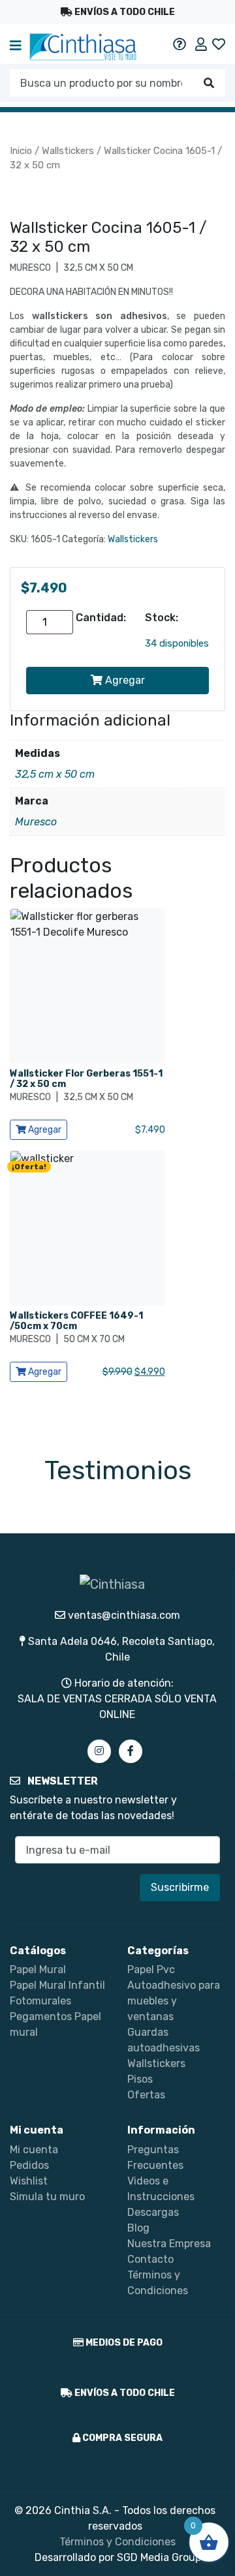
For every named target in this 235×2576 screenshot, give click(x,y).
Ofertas (146, 2095)
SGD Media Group (159, 2557)
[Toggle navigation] (16, 47)
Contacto (150, 2259)
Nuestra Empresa (169, 2244)
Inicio (21, 151)
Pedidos (29, 2165)
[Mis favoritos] (219, 44)
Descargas (153, 2212)
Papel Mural (38, 1970)
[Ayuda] (180, 44)
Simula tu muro (47, 2197)
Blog (138, 2228)
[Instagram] (99, 1751)
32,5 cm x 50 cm (55, 774)
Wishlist (29, 2181)
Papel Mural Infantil (57, 1985)
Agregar (124, 680)
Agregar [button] (44, 1130)
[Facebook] (131, 1751)
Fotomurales (40, 2001)
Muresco (36, 822)
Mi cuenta (34, 2150)
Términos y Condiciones (117, 2542)
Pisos (140, 2079)
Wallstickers (68, 151)
